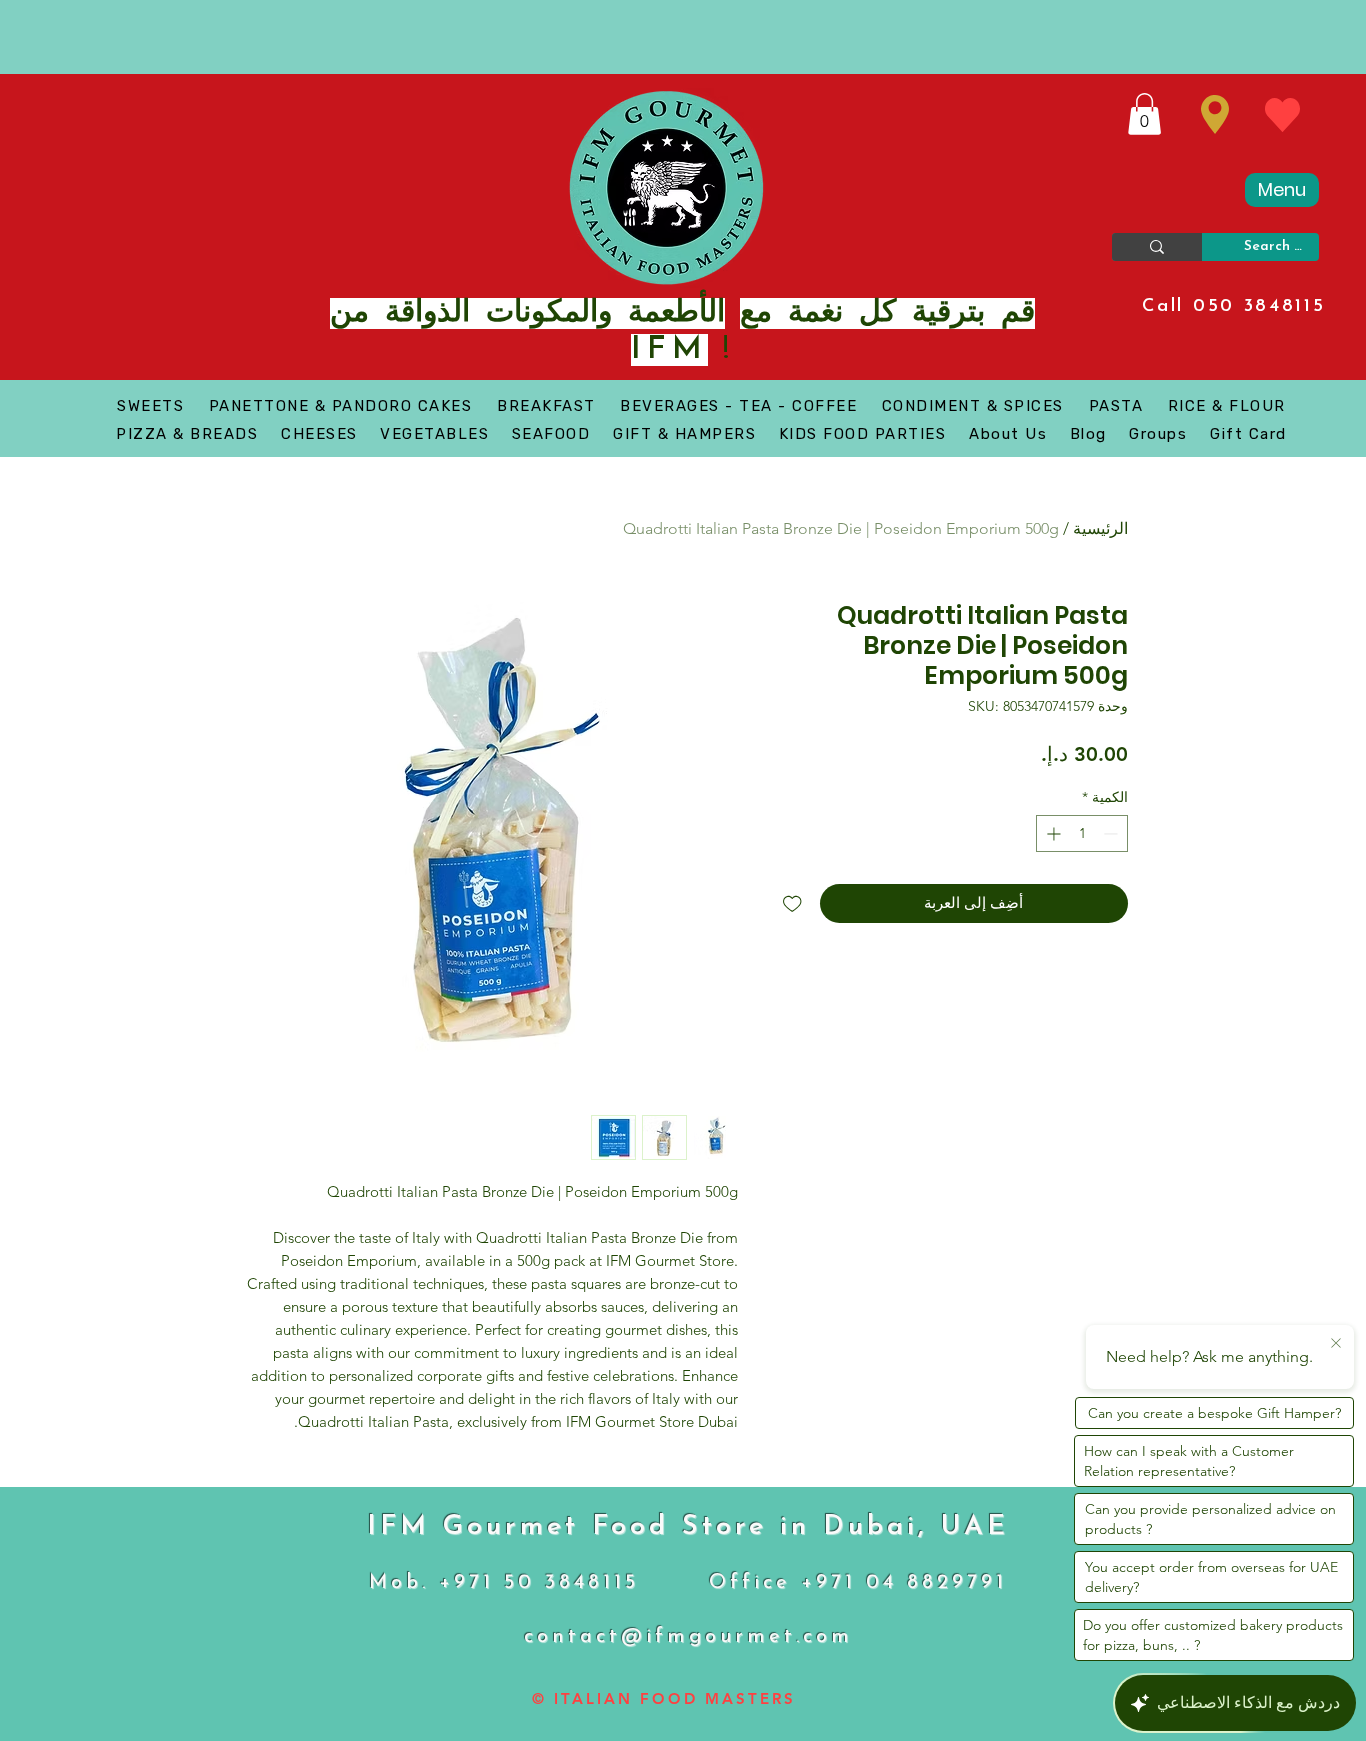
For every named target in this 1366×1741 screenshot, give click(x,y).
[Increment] (1051, 833)
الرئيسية (1100, 528)
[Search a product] (1157, 247)
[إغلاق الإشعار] (1336, 1344)
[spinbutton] (1082, 833)
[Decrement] (1112, 833)
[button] (1144, 114)
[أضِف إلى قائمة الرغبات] (792, 903)
